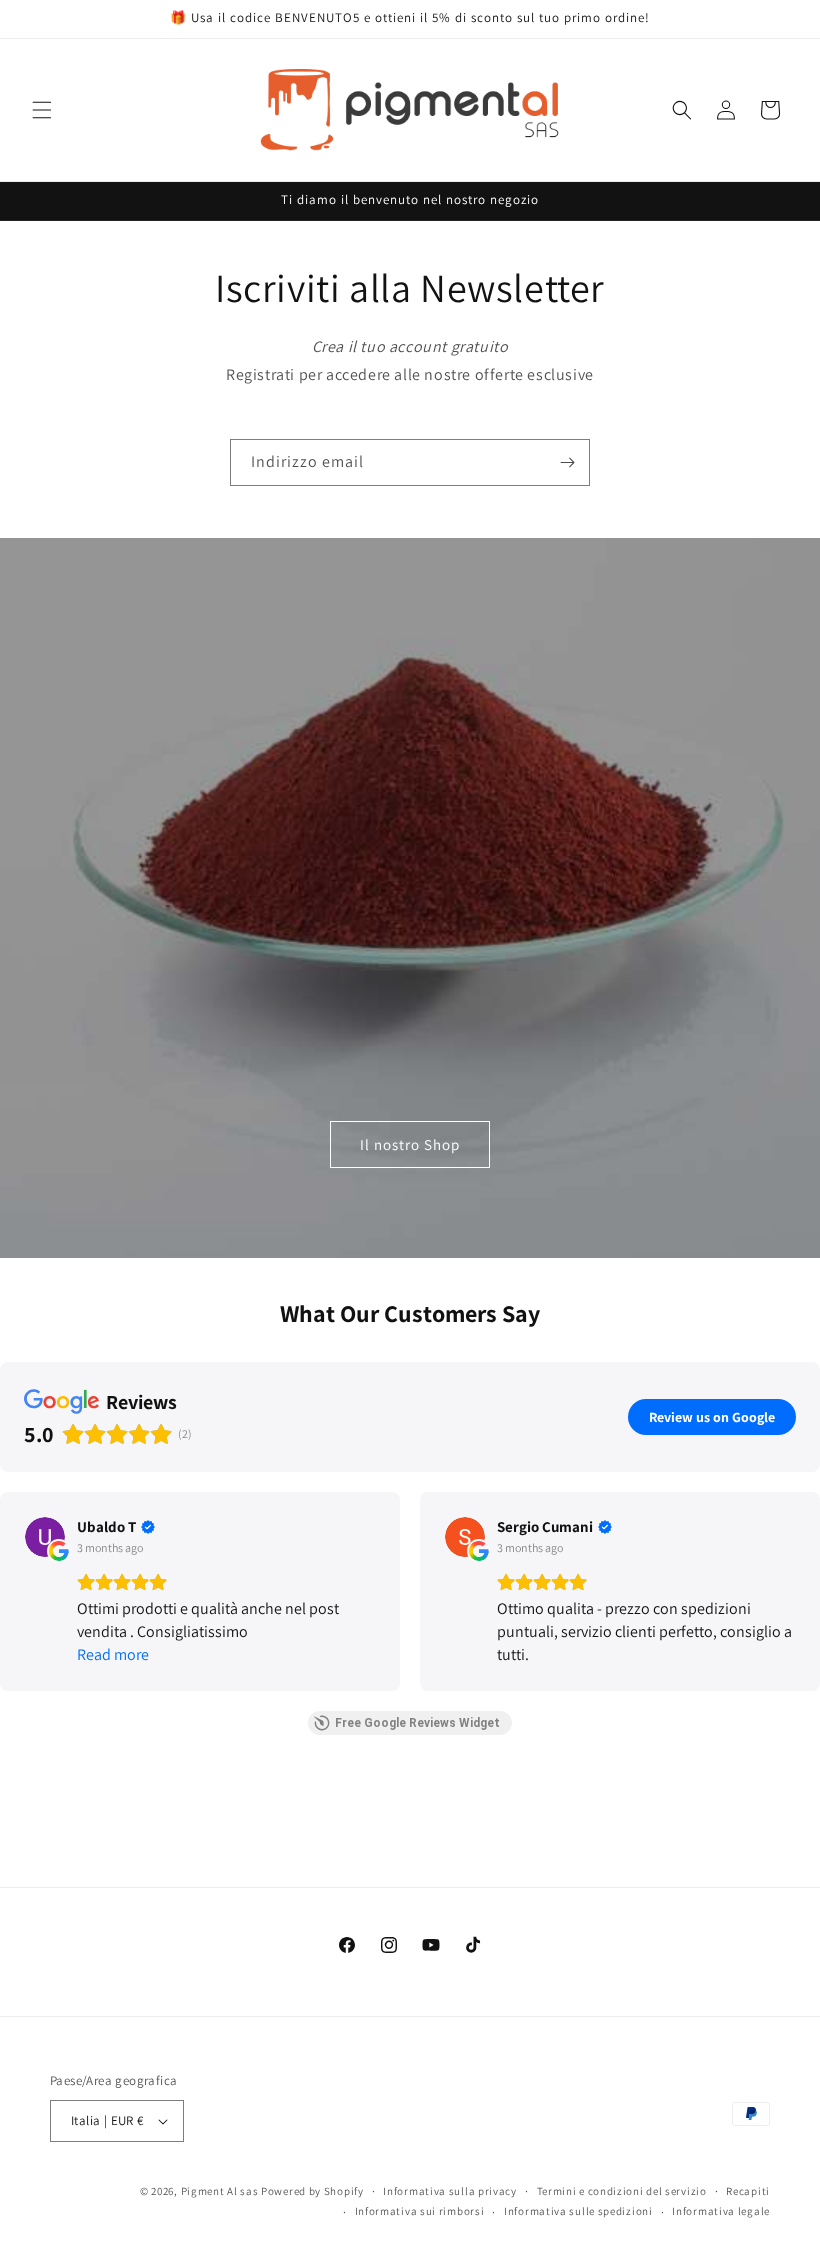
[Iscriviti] (567, 462)
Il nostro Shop (410, 1143)
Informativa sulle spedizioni (578, 2211)
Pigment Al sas (220, 2191)
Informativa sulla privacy (450, 2191)
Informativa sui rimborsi (420, 2211)
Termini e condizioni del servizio (622, 2191)
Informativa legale (721, 2211)
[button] (42, 110)
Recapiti (748, 2191)
